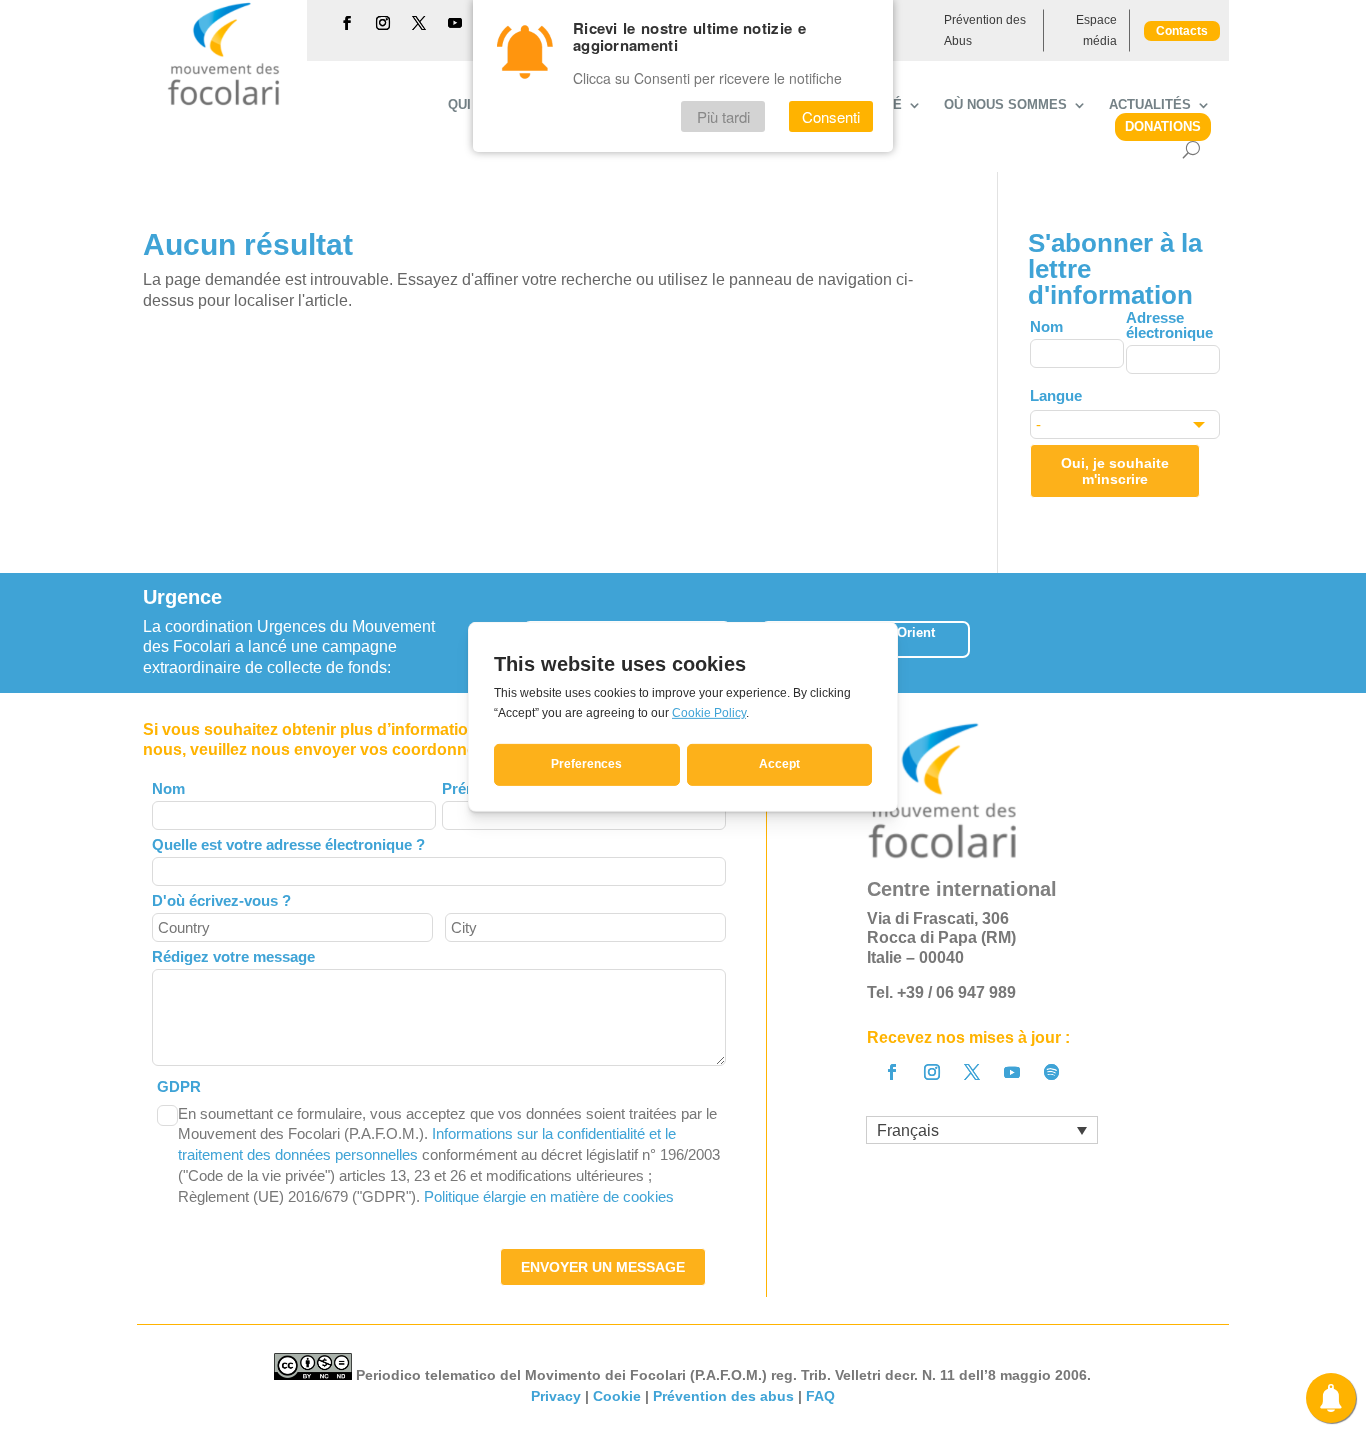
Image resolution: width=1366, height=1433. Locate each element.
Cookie (617, 1396)
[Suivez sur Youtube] (455, 23)
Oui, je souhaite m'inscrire (1115, 471)
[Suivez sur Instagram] (383, 23)
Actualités (1150, 105)
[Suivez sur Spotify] (1052, 1072)
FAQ (820, 1396)
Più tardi (723, 116)
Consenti (831, 116)
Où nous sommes (1005, 105)
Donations (1163, 126)
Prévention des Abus (985, 30)
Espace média (1096, 30)
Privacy (556, 1396)
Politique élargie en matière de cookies (549, 1196)
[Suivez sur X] (419, 23)
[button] (1222, 632)
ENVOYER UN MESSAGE (603, 1267)
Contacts (1182, 31)
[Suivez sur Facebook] (347, 23)
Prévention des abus (723, 1396)
